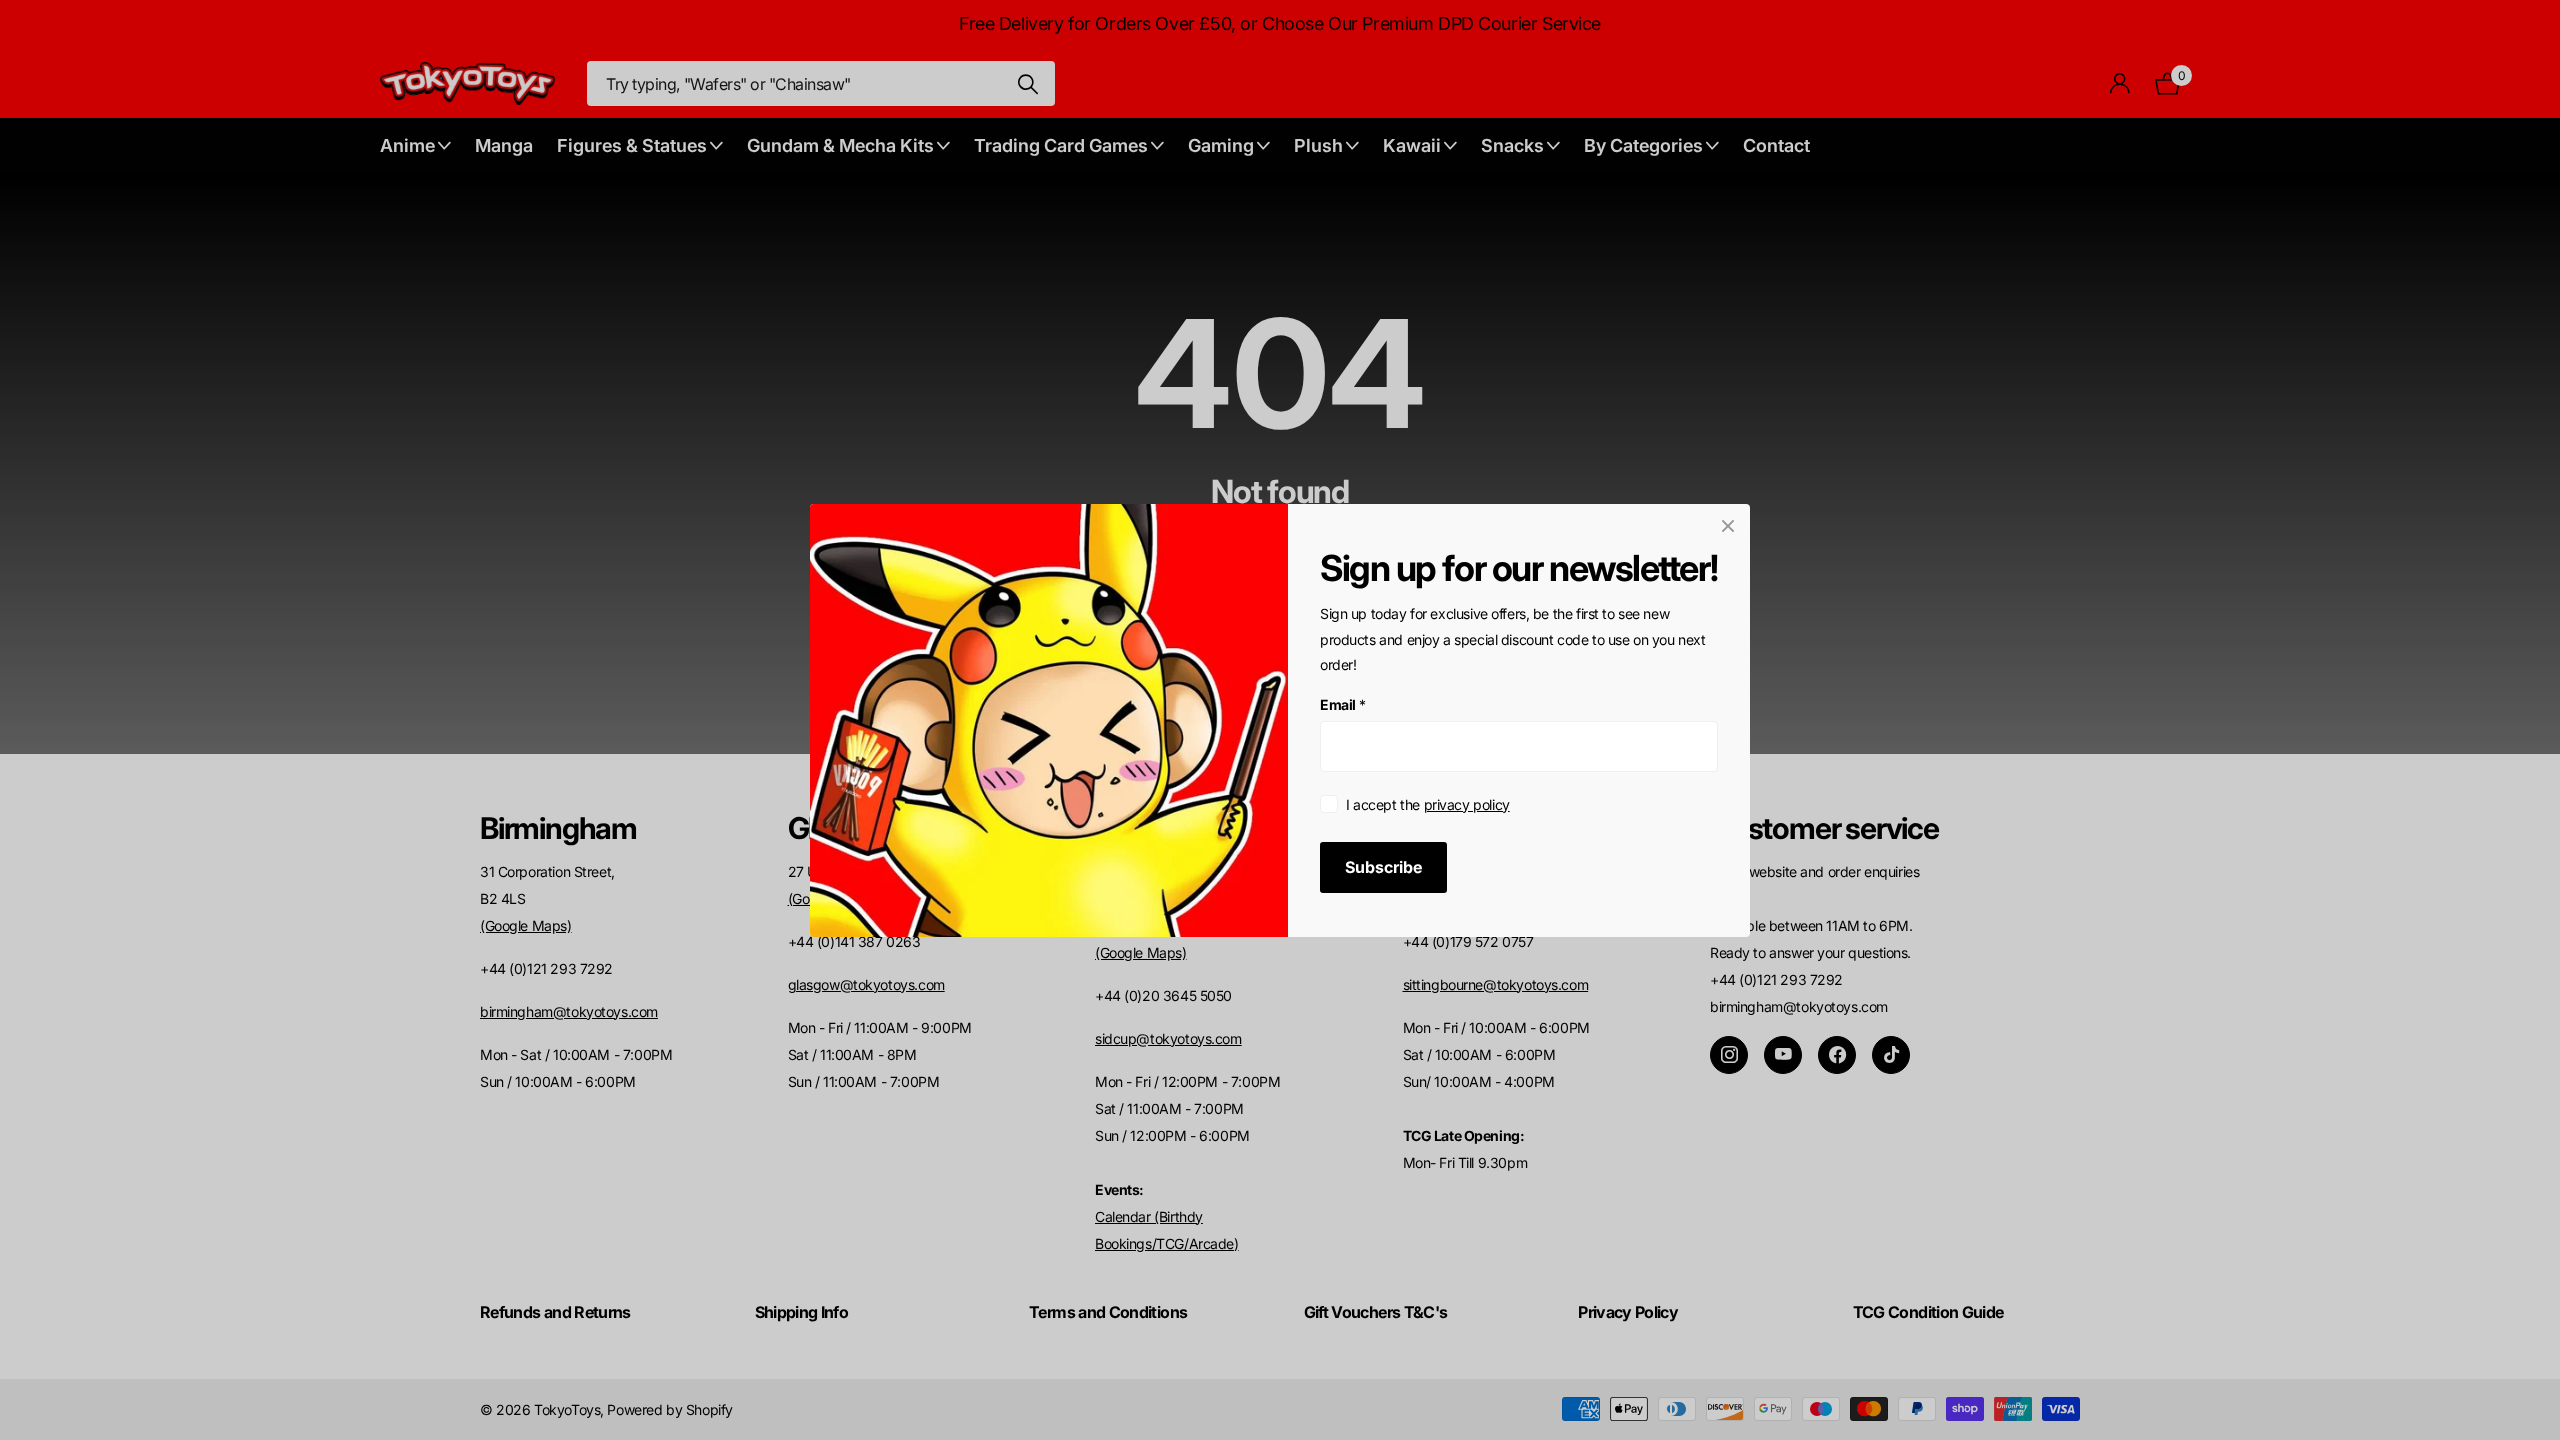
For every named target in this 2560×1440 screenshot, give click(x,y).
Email (1343, 704)
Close (1728, 526)
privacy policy (1467, 803)
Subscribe (1383, 866)
